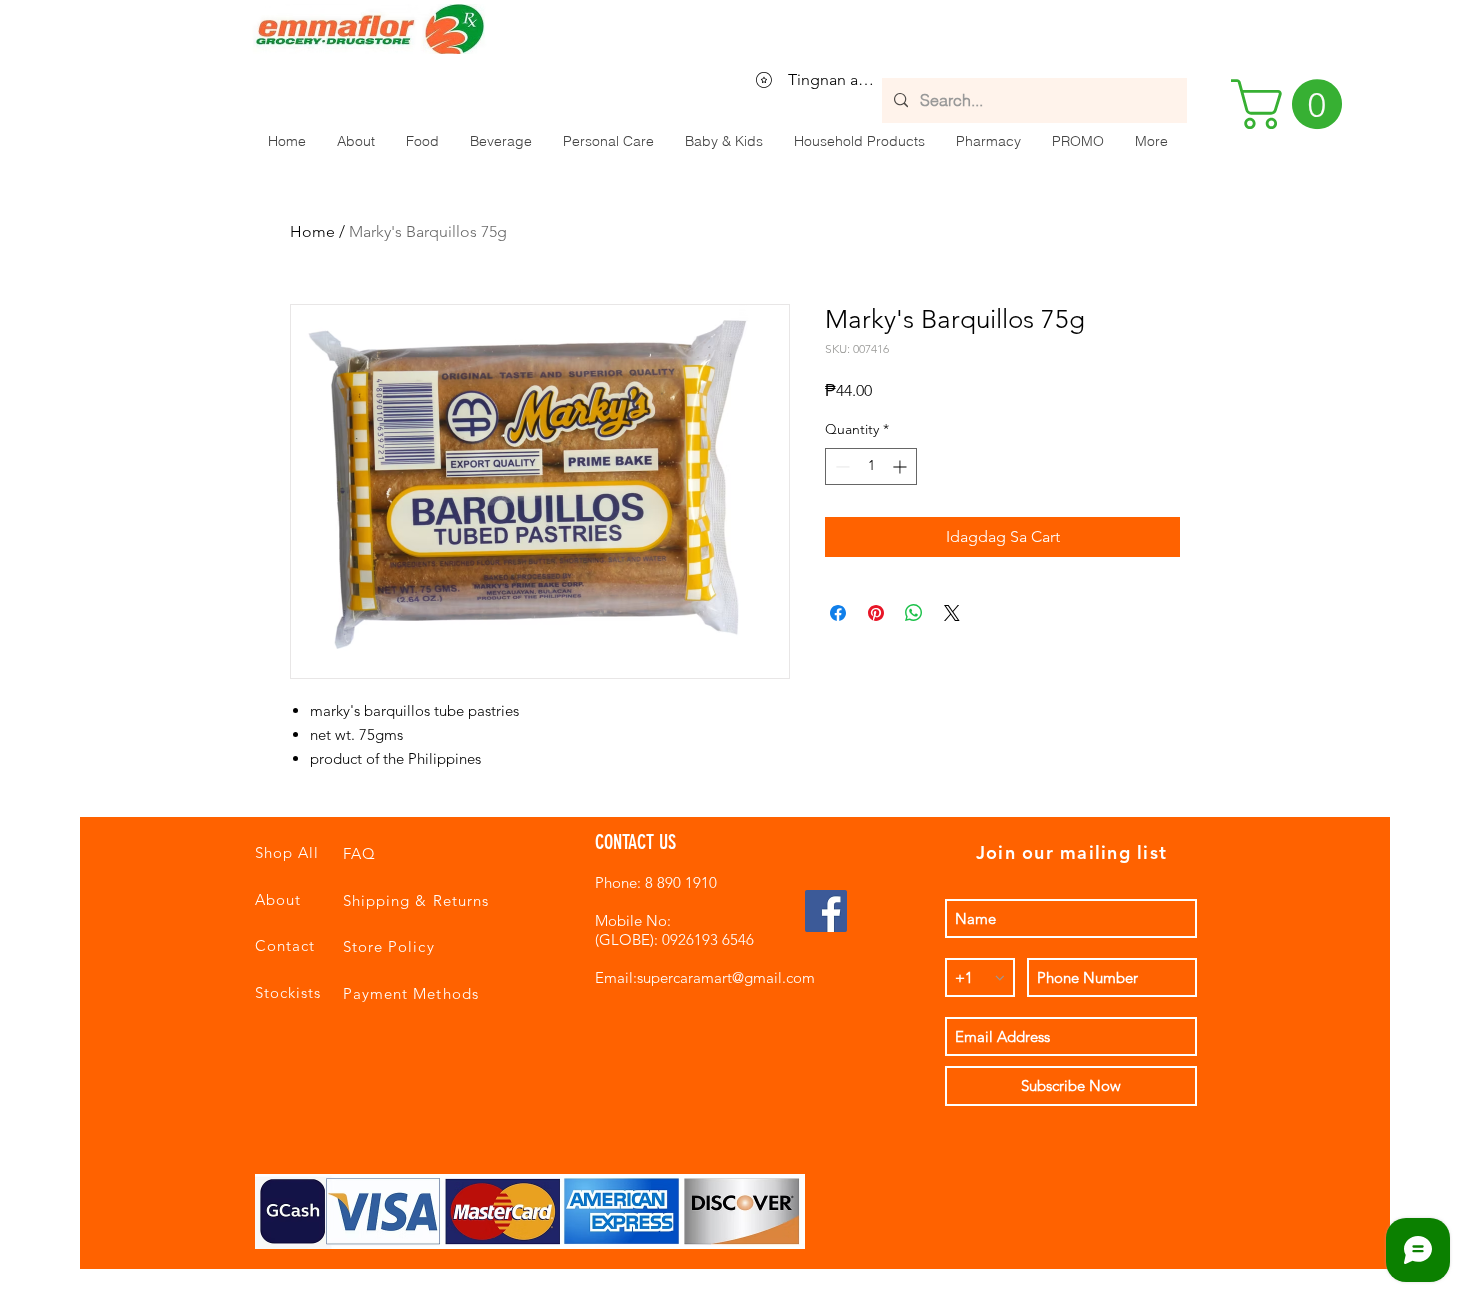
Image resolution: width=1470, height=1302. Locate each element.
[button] (422, 141)
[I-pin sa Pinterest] (876, 613)
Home (312, 231)
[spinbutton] (871, 466)
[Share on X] (952, 613)
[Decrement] (840, 466)
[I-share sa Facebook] (838, 613)
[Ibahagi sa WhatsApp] (914, 613)
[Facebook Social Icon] (826, 911)
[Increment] (901, 466)
